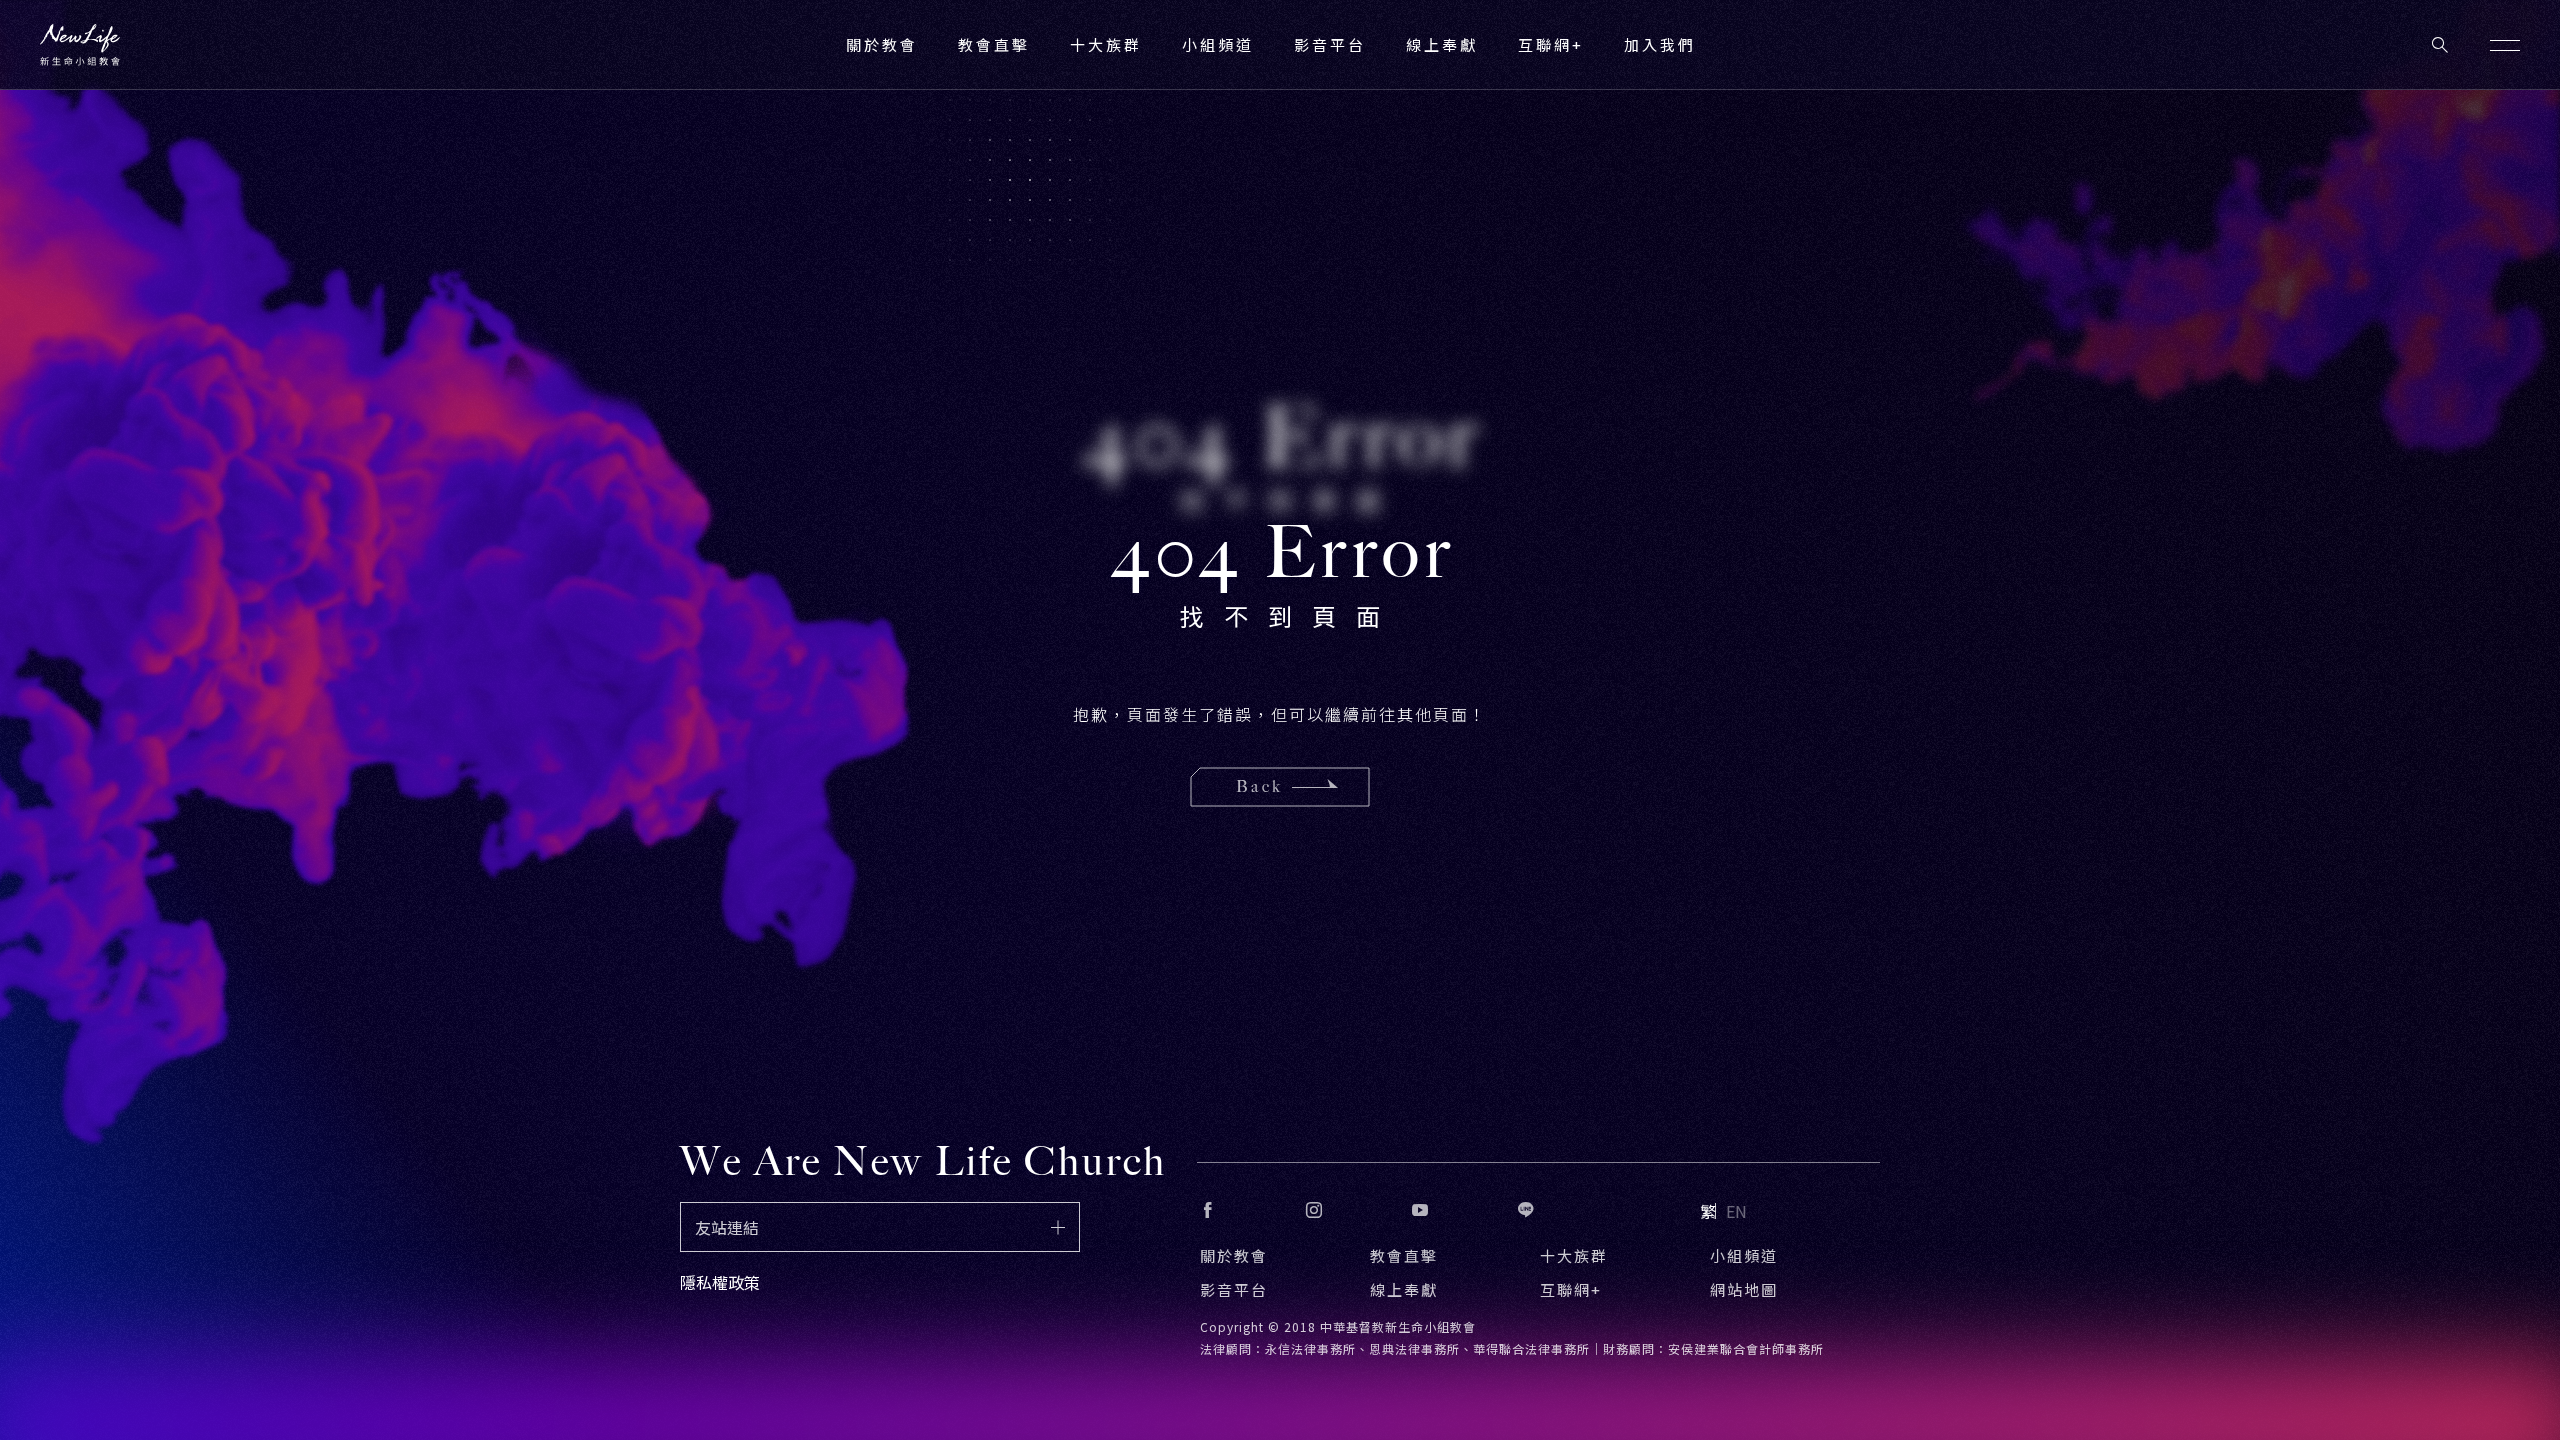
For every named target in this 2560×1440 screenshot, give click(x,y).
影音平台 (1234, 1289)
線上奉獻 (1404, 1289)
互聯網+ (1551, 44)
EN (1736, 1211)
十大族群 (1574, 1255)
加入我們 (1660, 44)
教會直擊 (1404, 1255)
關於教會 (1234, 1255)
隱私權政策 (720, 1282)
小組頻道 (1218, 44)
